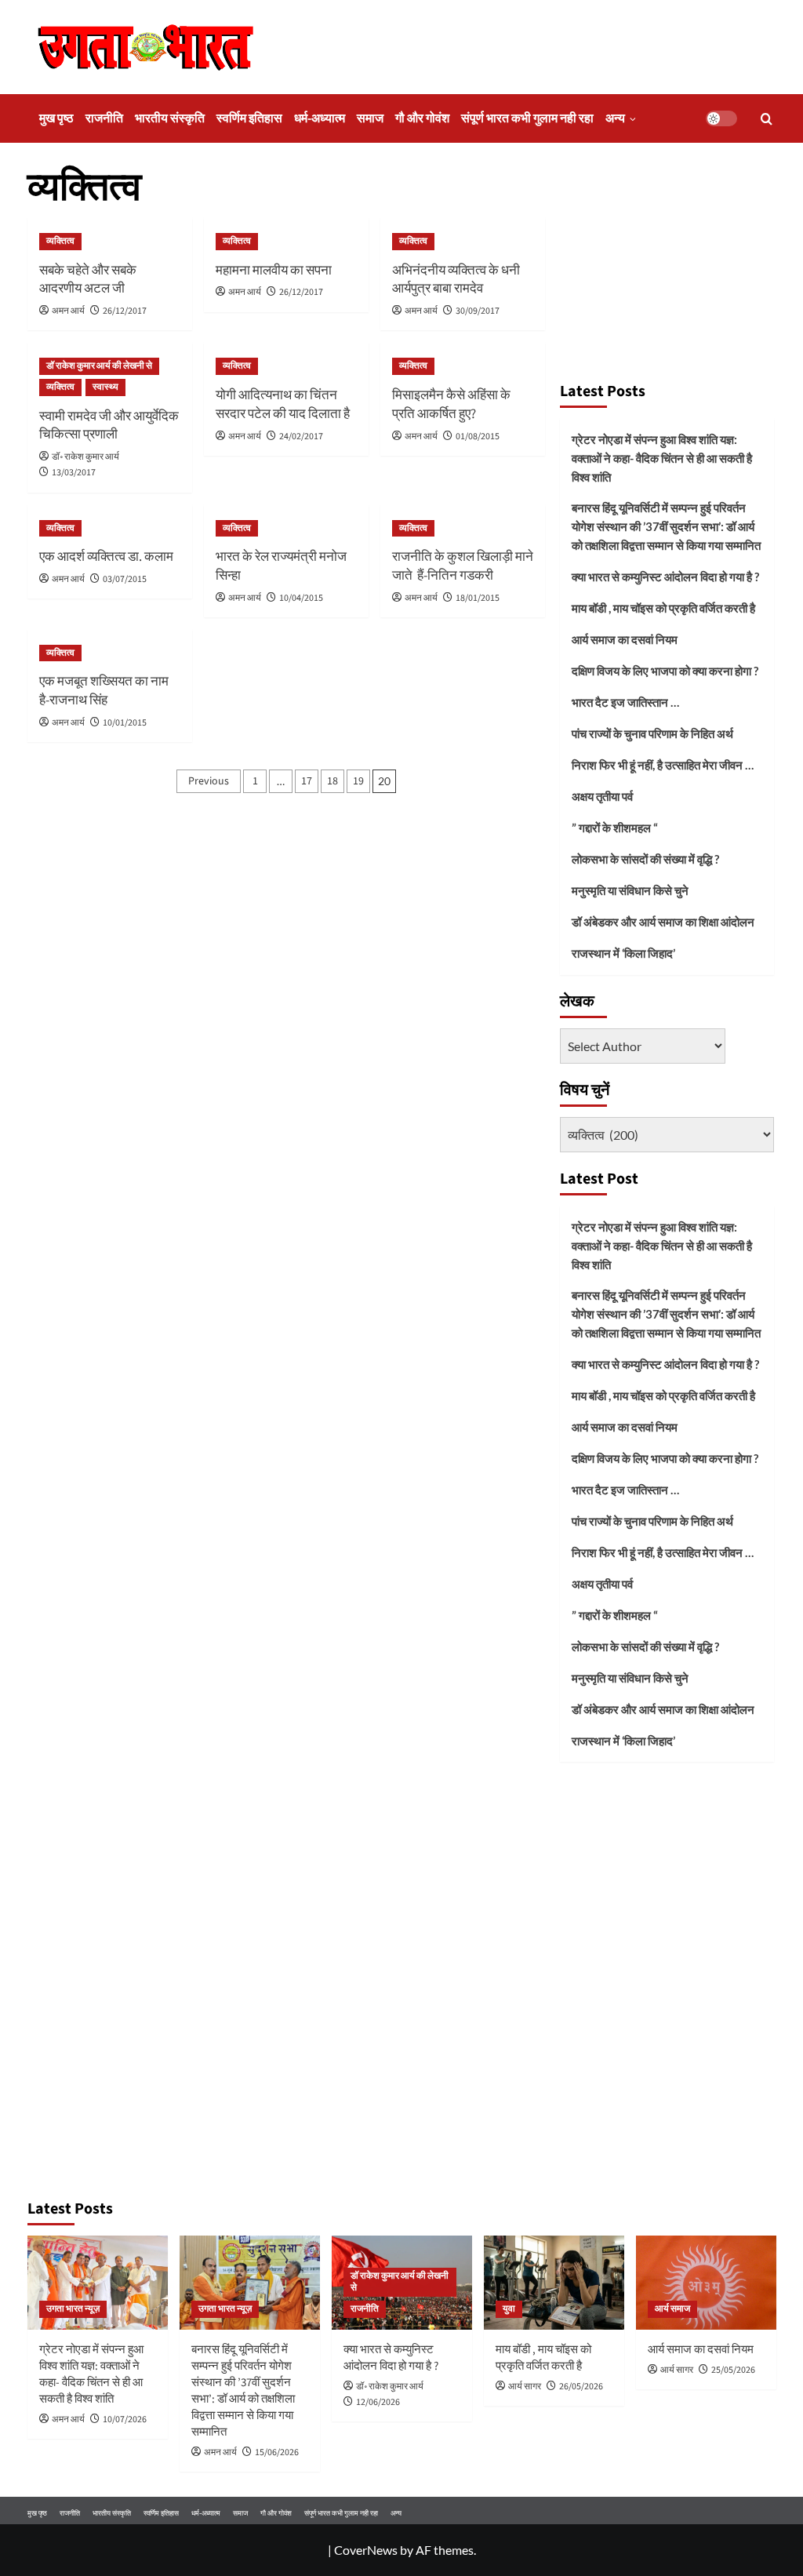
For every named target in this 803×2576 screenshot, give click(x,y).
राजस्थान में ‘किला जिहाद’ (623, 953)
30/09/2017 (478, 311)
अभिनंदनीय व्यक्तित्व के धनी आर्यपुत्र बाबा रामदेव (456, 280)
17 (307, 781)
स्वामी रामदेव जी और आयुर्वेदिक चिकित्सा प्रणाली (109, 426)
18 (332, 781)
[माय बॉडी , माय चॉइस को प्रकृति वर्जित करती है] (554, 2282)
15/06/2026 (277, 2452)
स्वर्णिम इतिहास (249, 118)
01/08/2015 (478, 437)
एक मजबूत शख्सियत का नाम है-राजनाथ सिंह (104, 691)
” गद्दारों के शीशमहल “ (615, 828)
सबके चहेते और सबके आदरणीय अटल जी (88, 280)
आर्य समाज (672, 2309)
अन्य (615, 118)
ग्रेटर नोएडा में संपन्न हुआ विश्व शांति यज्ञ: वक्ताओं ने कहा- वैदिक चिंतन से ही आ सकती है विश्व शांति (662, 458)
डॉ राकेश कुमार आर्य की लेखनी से (99, 366)
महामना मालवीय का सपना (274, 271)
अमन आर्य (68, 311)
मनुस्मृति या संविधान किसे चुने (630, 890)
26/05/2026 (581, 2387)
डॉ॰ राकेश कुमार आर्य (85, 457)
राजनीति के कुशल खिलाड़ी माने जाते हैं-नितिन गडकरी (463, 566)
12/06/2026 (378, 2402)
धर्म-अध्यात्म (320, 118)
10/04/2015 (301, 598)
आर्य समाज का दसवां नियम (625, 639)
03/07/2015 (125, 579)
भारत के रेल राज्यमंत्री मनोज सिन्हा (281, 566)
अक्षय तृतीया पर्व (602, 796)
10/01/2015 (125, 723)
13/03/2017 (74, 473)
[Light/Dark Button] (721, 118)
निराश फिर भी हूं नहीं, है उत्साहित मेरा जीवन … (663, 765)
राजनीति (104, 118)
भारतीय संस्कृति (170, 118)
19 (358, 781)
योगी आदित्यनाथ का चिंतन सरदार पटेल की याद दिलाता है (283, 405)
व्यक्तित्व (60, 241)
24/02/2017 (301, 437)
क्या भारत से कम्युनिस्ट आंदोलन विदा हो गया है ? (665, 577)
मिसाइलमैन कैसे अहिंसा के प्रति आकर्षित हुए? (451, 405)
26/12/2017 (125, 311)
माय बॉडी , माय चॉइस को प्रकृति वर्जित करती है (663, 608)
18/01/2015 (478, 598)
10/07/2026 (125, 2420)
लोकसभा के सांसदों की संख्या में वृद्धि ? (645, 859)
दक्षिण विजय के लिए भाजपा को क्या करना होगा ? (665, 671)
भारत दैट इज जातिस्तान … (625, 702)
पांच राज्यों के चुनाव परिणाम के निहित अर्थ (652, 733)
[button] (767, 119)
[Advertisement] (667, 267)
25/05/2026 (733, 2370)
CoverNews (366, 2550)
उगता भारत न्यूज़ (73, 2309)
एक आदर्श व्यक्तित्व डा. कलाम (106, 557)
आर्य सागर (525, 2387)
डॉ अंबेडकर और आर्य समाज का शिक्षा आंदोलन (663, 922)
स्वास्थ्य (105, 387)
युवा (509, 2309)
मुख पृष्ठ (56, 118)
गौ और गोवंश (422, 118)
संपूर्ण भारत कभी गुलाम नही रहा (527, 118)
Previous (209, 781)
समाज (370, 118)
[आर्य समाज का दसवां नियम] (706, 2282)
